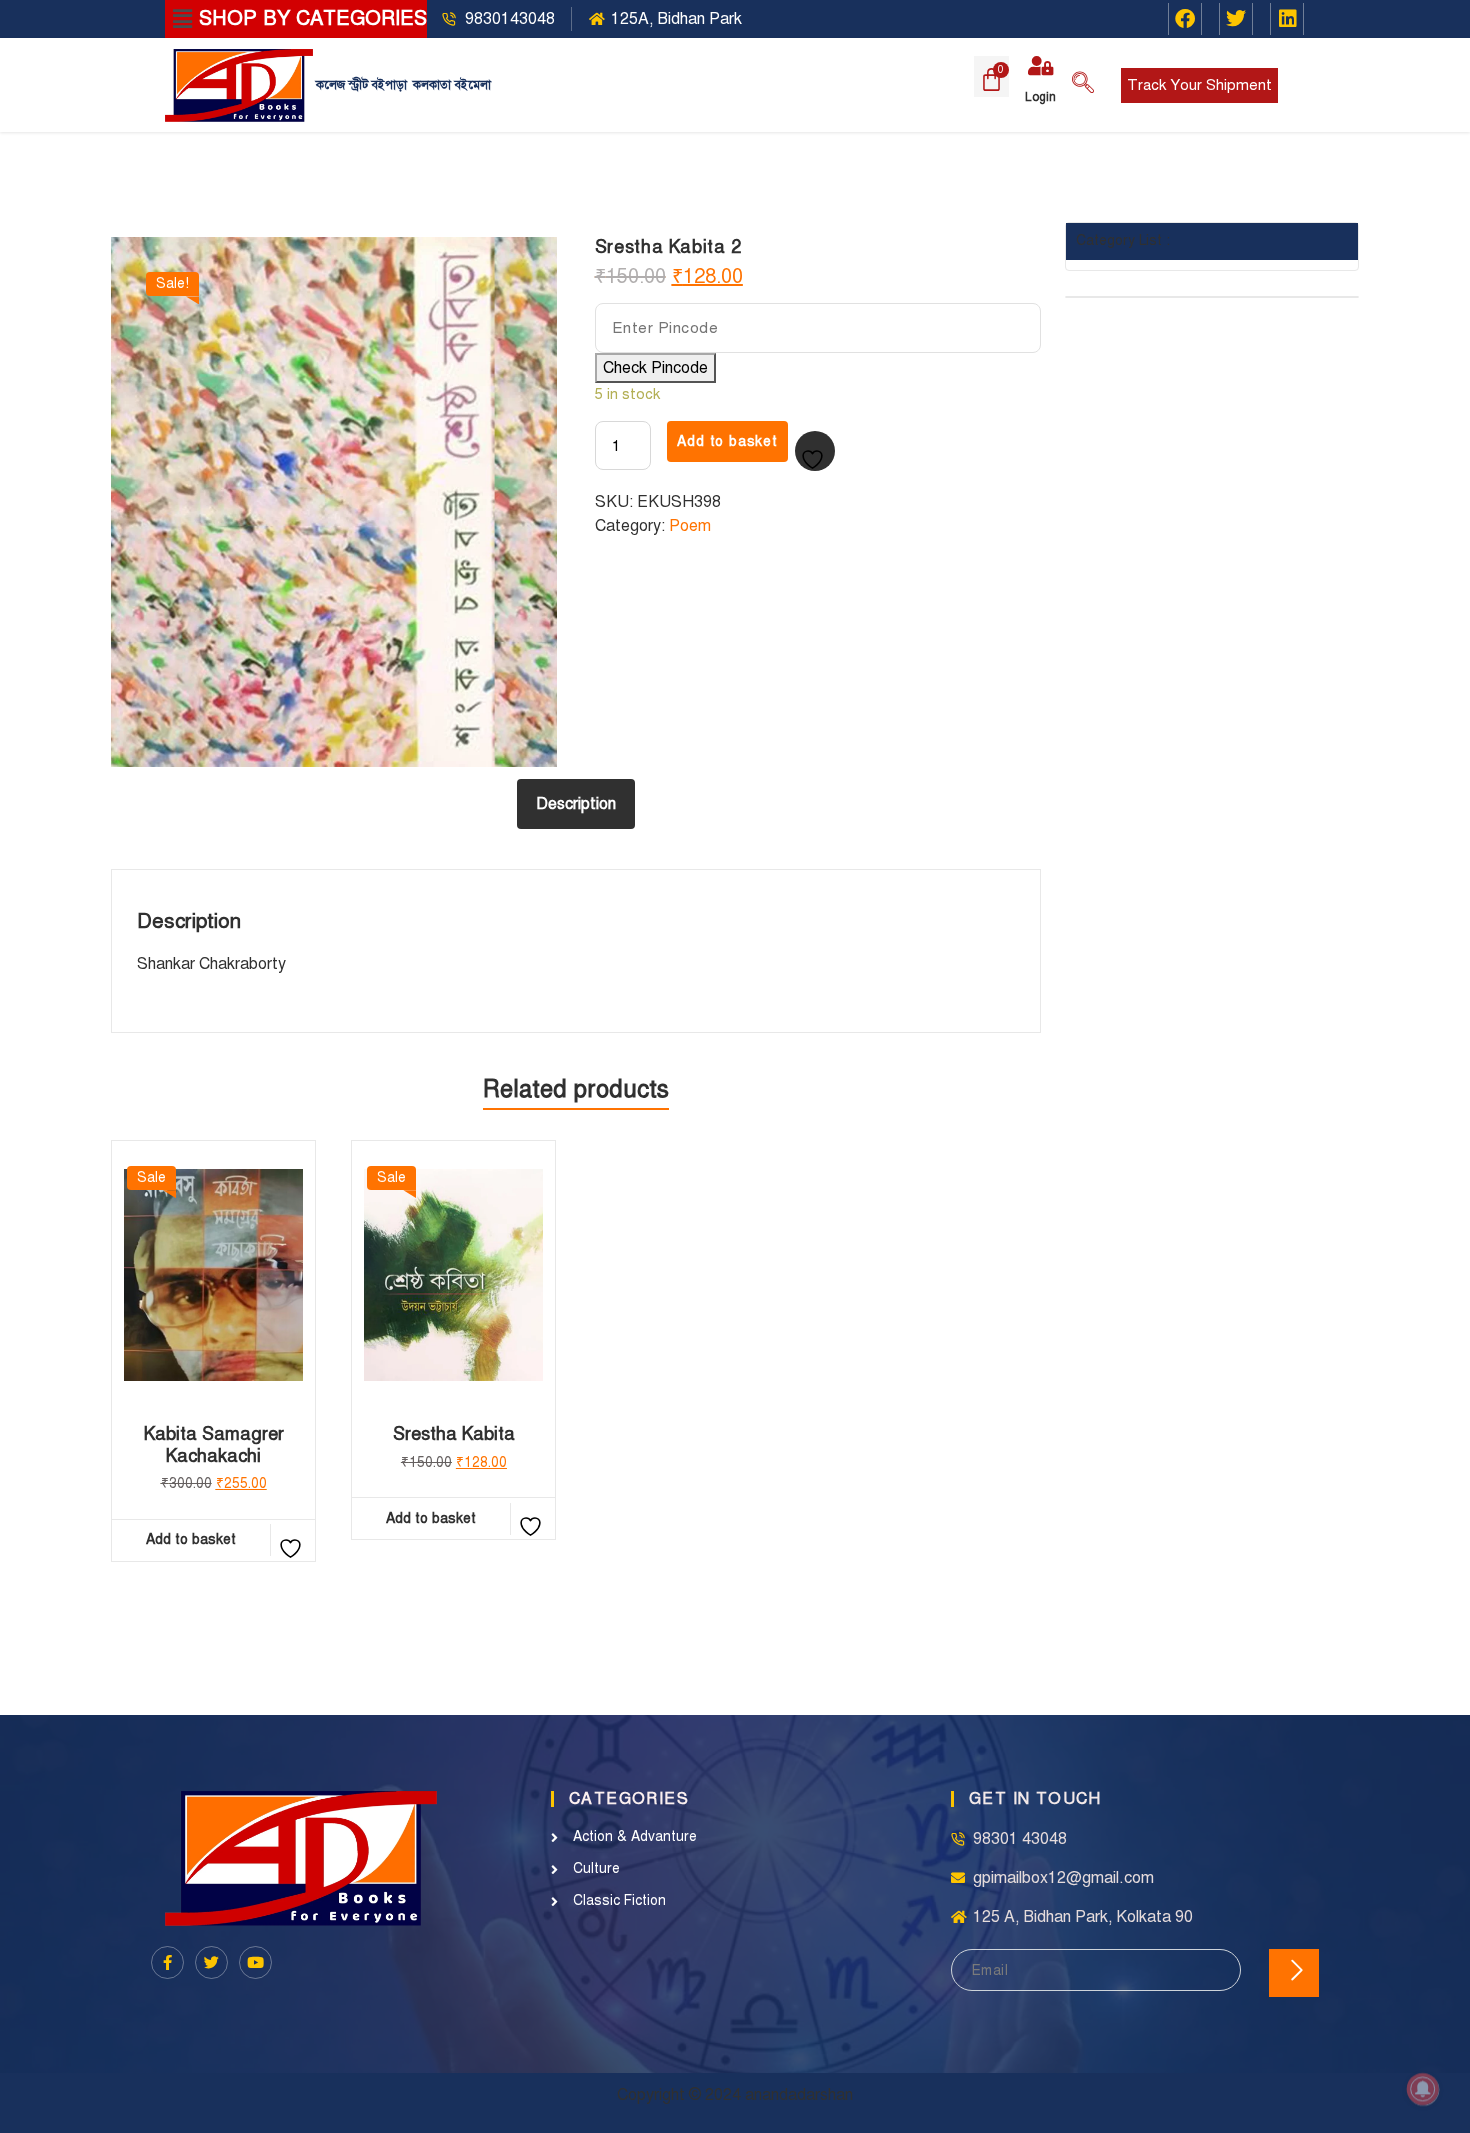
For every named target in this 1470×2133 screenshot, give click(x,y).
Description (576, 804)
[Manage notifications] (1423, 2089)
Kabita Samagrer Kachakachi (214, 1445)
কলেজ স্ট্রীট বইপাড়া (361, 85)
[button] (182, 19)
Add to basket (727, 441)
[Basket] (991, 76)
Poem (690, 526)
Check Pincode (655, 368)
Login (1040, 97)
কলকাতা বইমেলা (452, 85)
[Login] (1040, 66)
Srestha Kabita (454, 1434)
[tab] (576, 804)
